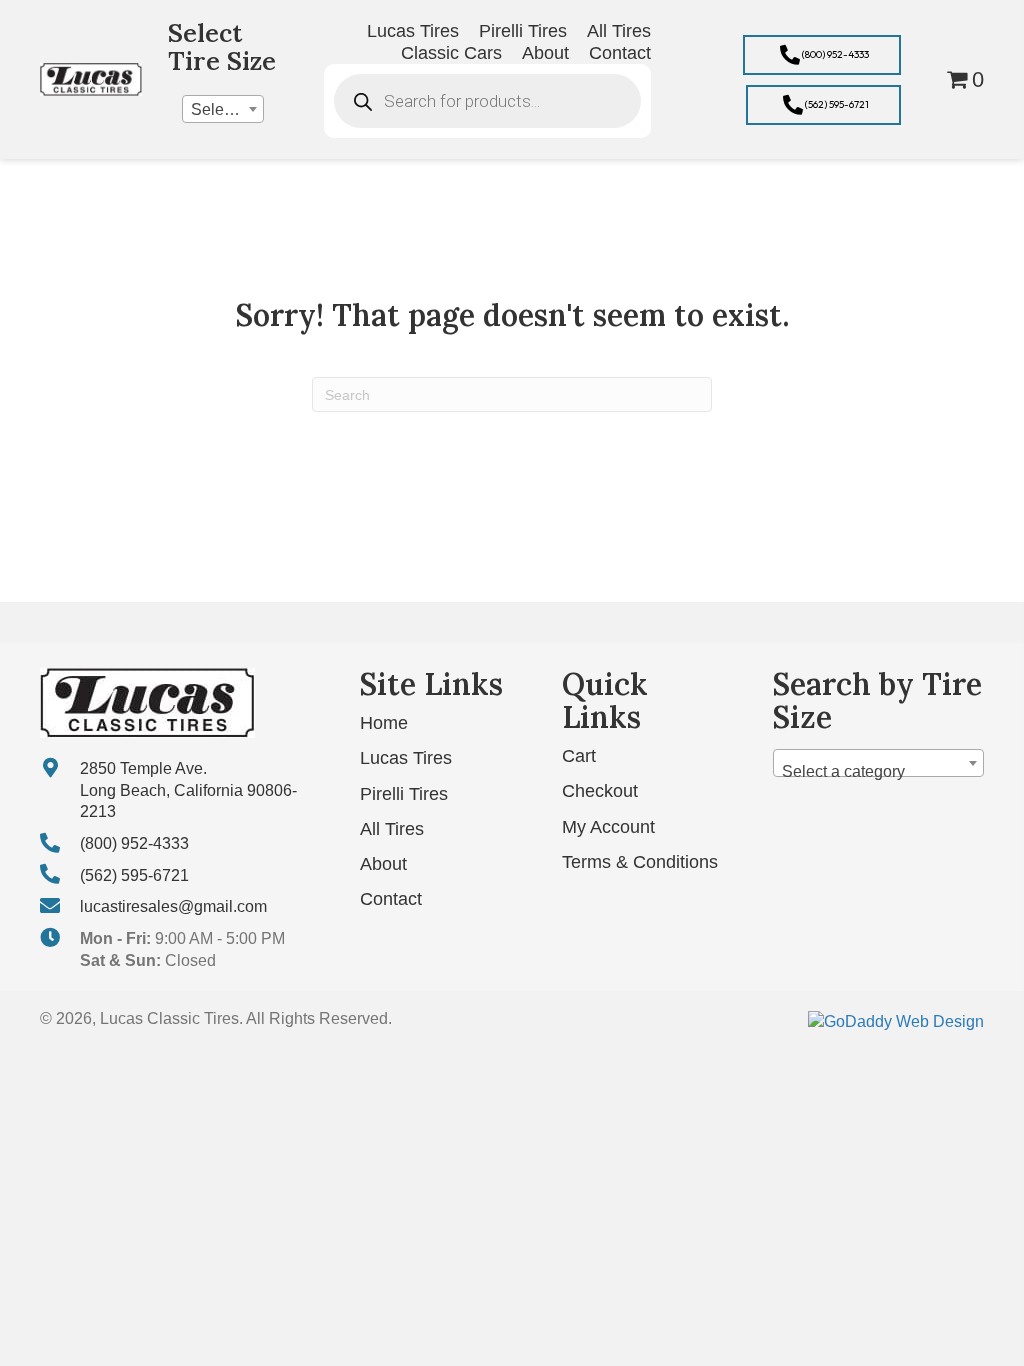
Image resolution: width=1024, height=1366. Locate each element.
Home (384, 723)
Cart (579, 756)
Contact (391, 899)
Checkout (600, 791)
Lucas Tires (406, 758)
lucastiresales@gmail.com (173, 906)
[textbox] (223, 110)
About (383, 864)
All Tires (392, 829)
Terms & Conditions (640, 862)
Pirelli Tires (404, 794)
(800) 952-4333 (134, 843)
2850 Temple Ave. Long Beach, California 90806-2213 (188, 790)
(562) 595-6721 (134, 875)
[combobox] (223, 109)
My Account (608, 827)
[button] (822, 55)
